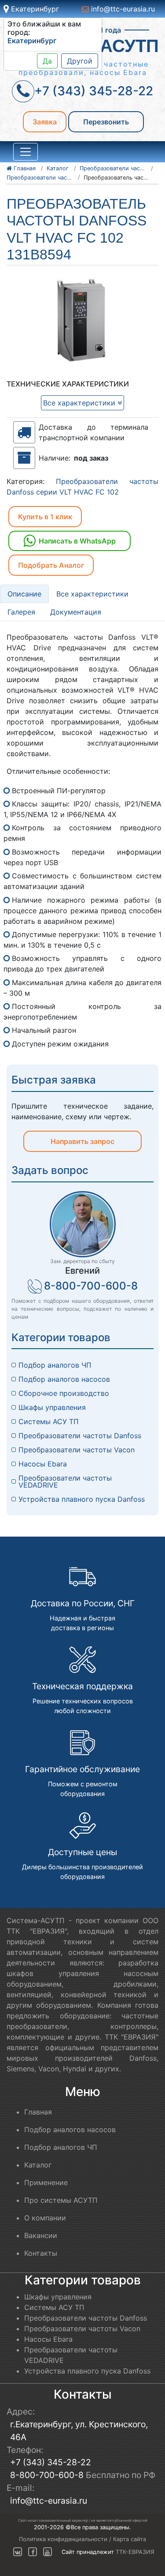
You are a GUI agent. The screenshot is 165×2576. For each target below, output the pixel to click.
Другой (80, 61)
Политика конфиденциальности (63, 2539)
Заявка (45, 122)
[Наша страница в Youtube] (48, 2552)
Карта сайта (130, 2539)
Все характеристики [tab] (92, 594)
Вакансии (41, 2235)
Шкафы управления (52, 1407)
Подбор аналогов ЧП (55, 1365)
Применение (46, 2182)
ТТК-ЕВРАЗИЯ (135, 2552)
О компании (45, 2218)
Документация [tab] (76, 612)
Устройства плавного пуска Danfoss (82, 1499)
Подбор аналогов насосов (64, 1379)
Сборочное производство (64, 1393)
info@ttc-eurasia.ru (122, 9)
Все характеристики (80, 403)
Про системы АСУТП (61, 2200)
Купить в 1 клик (45, 517)
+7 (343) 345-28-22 (51, 2462)
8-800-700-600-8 (91, 1286)
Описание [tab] (24, 594)
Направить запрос (82, 1141)
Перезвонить (106, 122)
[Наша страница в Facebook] (33, 2552)
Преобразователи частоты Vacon (77, 1450)
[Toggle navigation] (26, 152)
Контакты (41, 2253)
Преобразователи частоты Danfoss (80, 1436)
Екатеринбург (34, 9)
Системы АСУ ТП (49, 1421)
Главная (38, 2112)
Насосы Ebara (43, 1464)
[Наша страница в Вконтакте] (18, 2552)
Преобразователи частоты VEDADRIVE (66, 1481)
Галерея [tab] (21, 612)
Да (47, 61)
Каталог (38, 2165)
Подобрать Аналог (51, 565)
